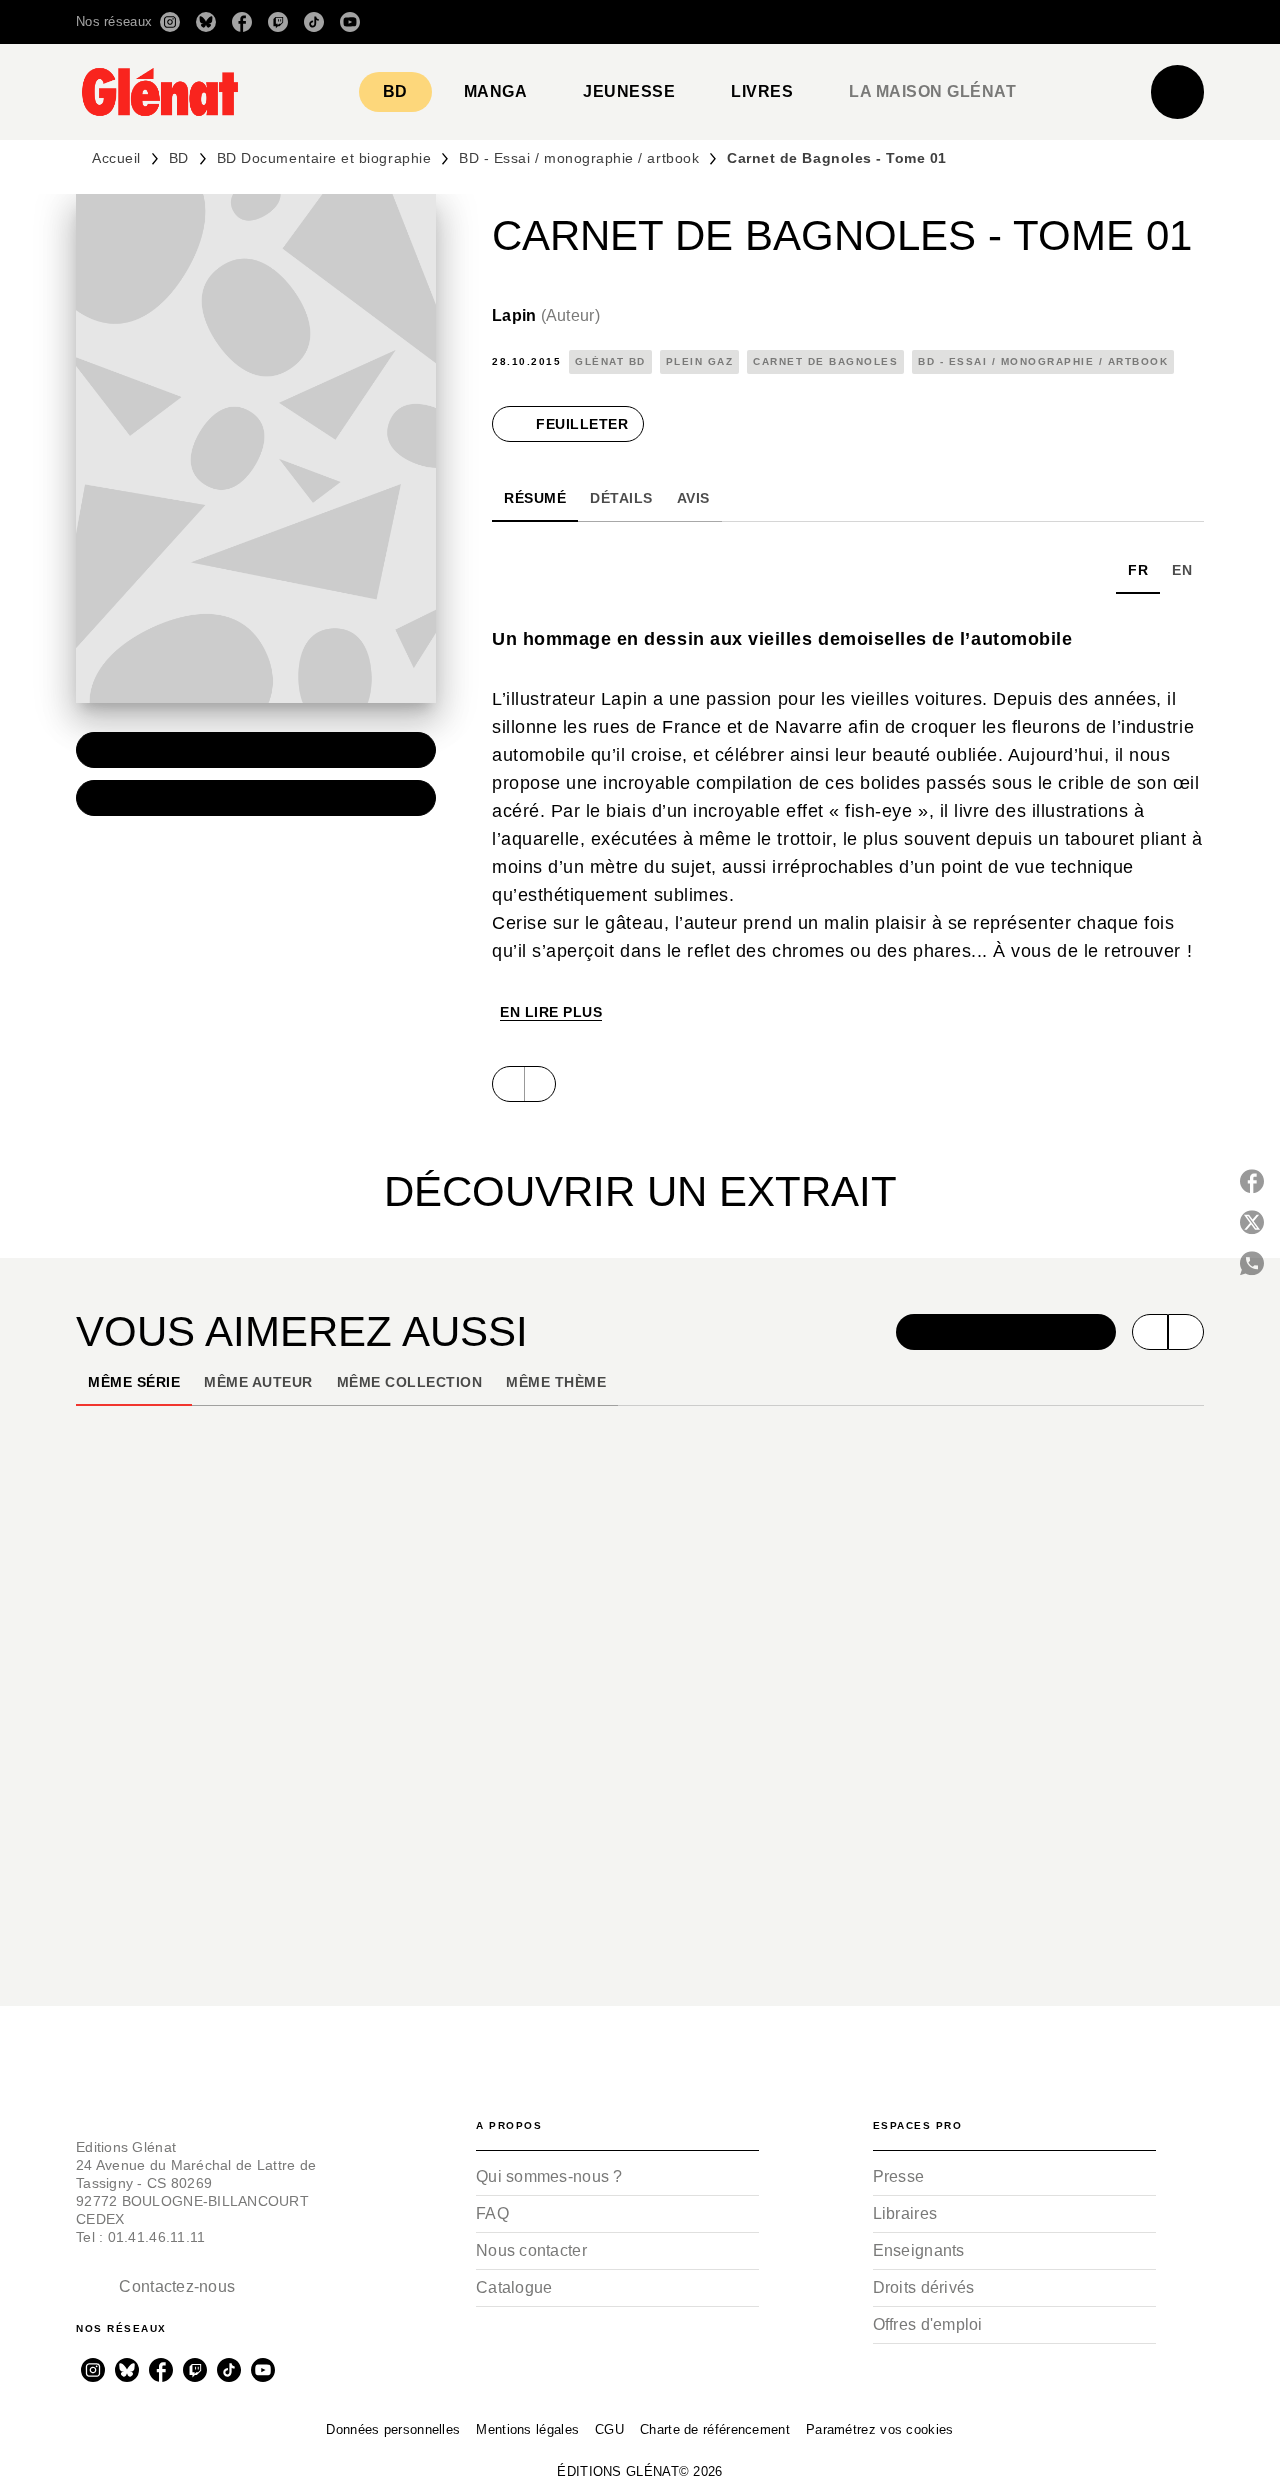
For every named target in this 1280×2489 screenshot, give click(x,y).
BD (179, 158)
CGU (609, 2429)
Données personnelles (393, 2429)
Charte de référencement (715, 2429)
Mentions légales (527, 2429)
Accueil (116, 158)
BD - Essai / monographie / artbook (579, 158)
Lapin (546, 315)
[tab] (395, 92)
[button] (922, 22)
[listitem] (170, 22)
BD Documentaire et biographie (324, 158)
